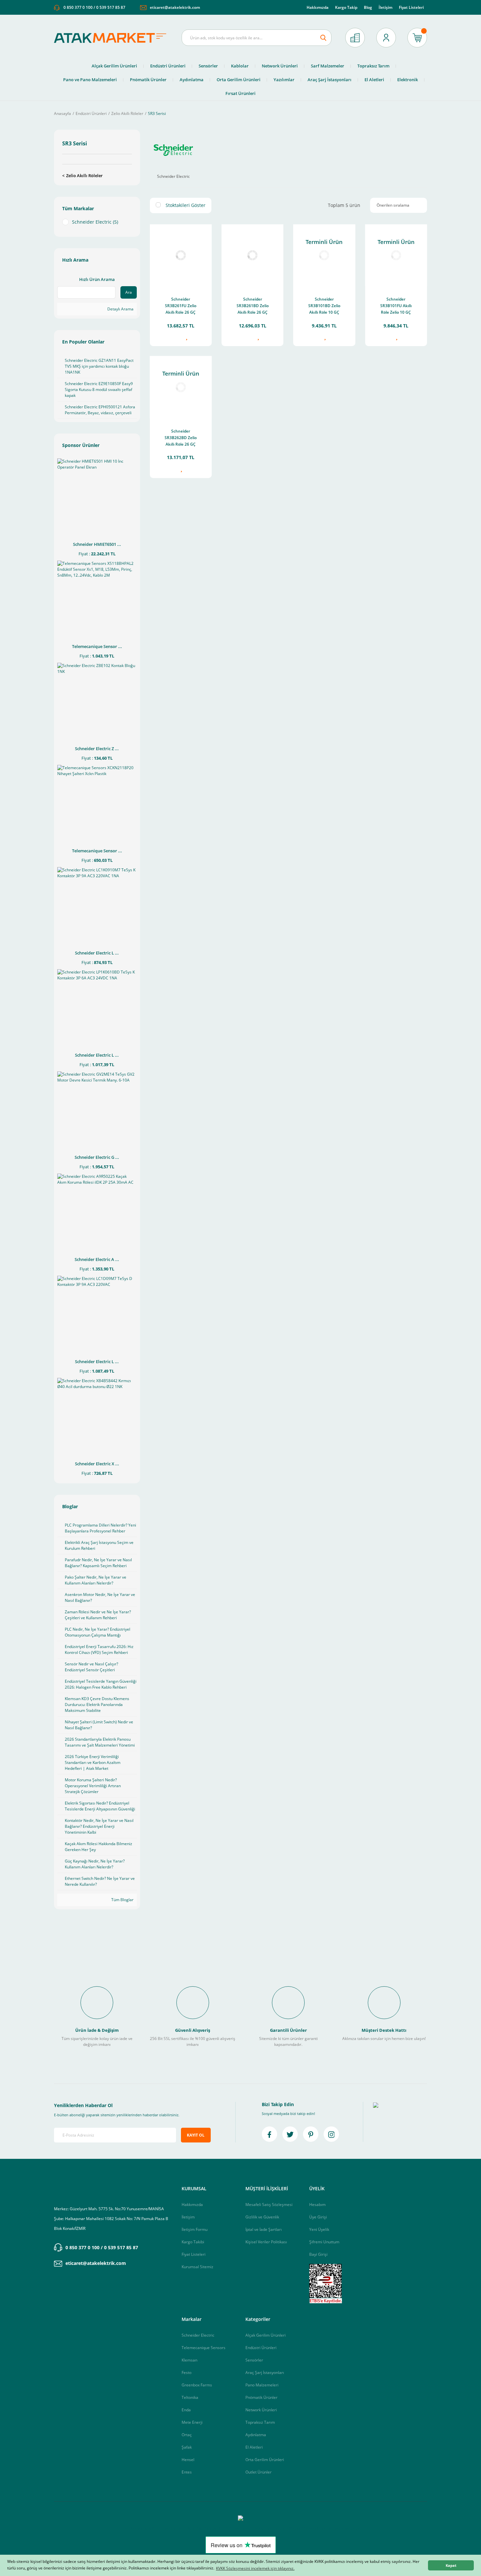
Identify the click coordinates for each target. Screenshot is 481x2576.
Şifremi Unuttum (324, 2242)
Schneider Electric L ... (97, 953)
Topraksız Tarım (260, 2422)
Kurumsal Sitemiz (197, 2267)
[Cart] (417, 38)
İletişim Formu (195, 2229)
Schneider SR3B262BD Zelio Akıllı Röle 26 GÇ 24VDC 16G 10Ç (181, 438)
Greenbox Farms (197, 2385)
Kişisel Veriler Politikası (266, 2242)
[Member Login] (386, 38)
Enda (186, 2410)
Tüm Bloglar (122, 1900)
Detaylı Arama (120, 309)
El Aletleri (254, 2447)
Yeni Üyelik (319, 2229)
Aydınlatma (256, 2435)
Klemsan (189, 2360)
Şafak (187, 2447)
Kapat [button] (451, 2565)
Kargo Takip (346, 7)
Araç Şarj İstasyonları (265, 2372)
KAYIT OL (196, 2135)
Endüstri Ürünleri (261, 2348)
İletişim (385, 7)
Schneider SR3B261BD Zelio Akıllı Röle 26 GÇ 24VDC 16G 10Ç (253, 306)
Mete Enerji (192, 2422)
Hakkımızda (318, 7)
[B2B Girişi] (355, 38)
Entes (187, 2472)
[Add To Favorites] (186, 337)
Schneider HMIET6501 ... (97, 544)
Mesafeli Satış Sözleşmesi (269, 2205)
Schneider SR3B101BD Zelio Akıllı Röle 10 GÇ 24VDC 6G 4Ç (324, 306)
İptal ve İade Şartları (264, 2229)
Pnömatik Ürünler (261, 2397)
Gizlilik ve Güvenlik (262, 2217)
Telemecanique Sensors (204, 2348)
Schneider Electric (198, 2335)
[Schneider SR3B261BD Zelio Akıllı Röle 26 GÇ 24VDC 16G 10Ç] (252, 255)
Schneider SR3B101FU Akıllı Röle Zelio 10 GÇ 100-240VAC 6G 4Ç (396, 306)
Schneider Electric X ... (97, 1464)
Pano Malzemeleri (262, 2385)
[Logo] (113, 38)
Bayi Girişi (318, 2254)
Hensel (188, 2460)
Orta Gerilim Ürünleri (265, 2460)
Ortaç (187, 2435)
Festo (187, 2372)
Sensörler (254, 2360)
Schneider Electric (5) (95, 222)
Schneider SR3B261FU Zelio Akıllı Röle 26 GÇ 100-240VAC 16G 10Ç (181, 306)
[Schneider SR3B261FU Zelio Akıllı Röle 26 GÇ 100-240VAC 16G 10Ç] (181, 255)
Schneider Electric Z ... (97, 749)
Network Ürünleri (261, 2410)
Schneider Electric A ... (97, 1259)
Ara (129, 292)
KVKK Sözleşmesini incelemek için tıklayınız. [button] (255, 2568)
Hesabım (317, 2205)
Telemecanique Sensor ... (97, 646)
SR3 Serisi (157, 113)
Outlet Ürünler (258, 2472)
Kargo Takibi (193, 2242)
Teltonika (190, 2397)
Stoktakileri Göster (186, 205)
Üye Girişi (318, 2217)
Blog (368, 7)
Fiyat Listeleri (411, 7)
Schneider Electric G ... (97, 1157)
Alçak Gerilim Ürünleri (266, 2335)
